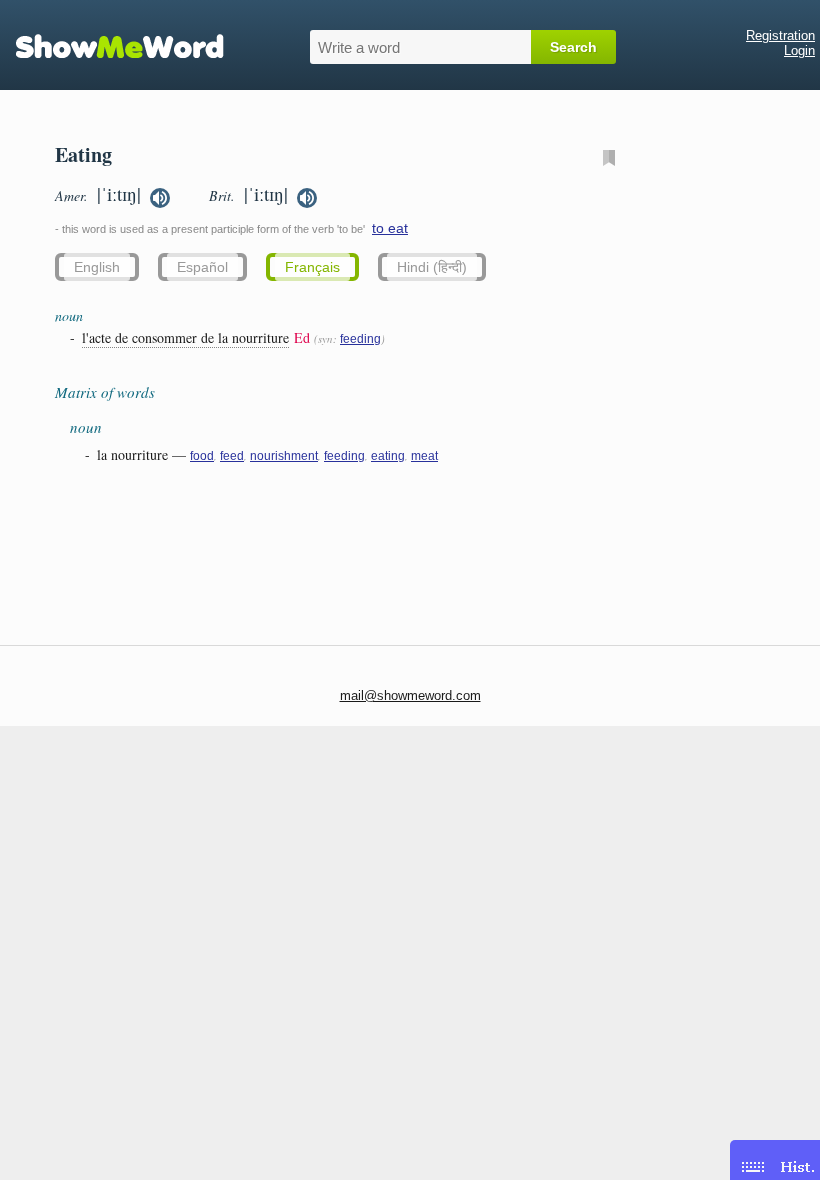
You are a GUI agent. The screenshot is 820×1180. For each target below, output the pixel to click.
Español (202, 267)
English (97, 267)
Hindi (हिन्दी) (432, 267)
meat (424, 456)
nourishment (284, 456)
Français (312, 267)
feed (232, 456)
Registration (780, 35)
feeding (360, 339)
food (202, 456)
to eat (390, 228)
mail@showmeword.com (410, 695)
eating (388, 456)
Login (799, 50)
